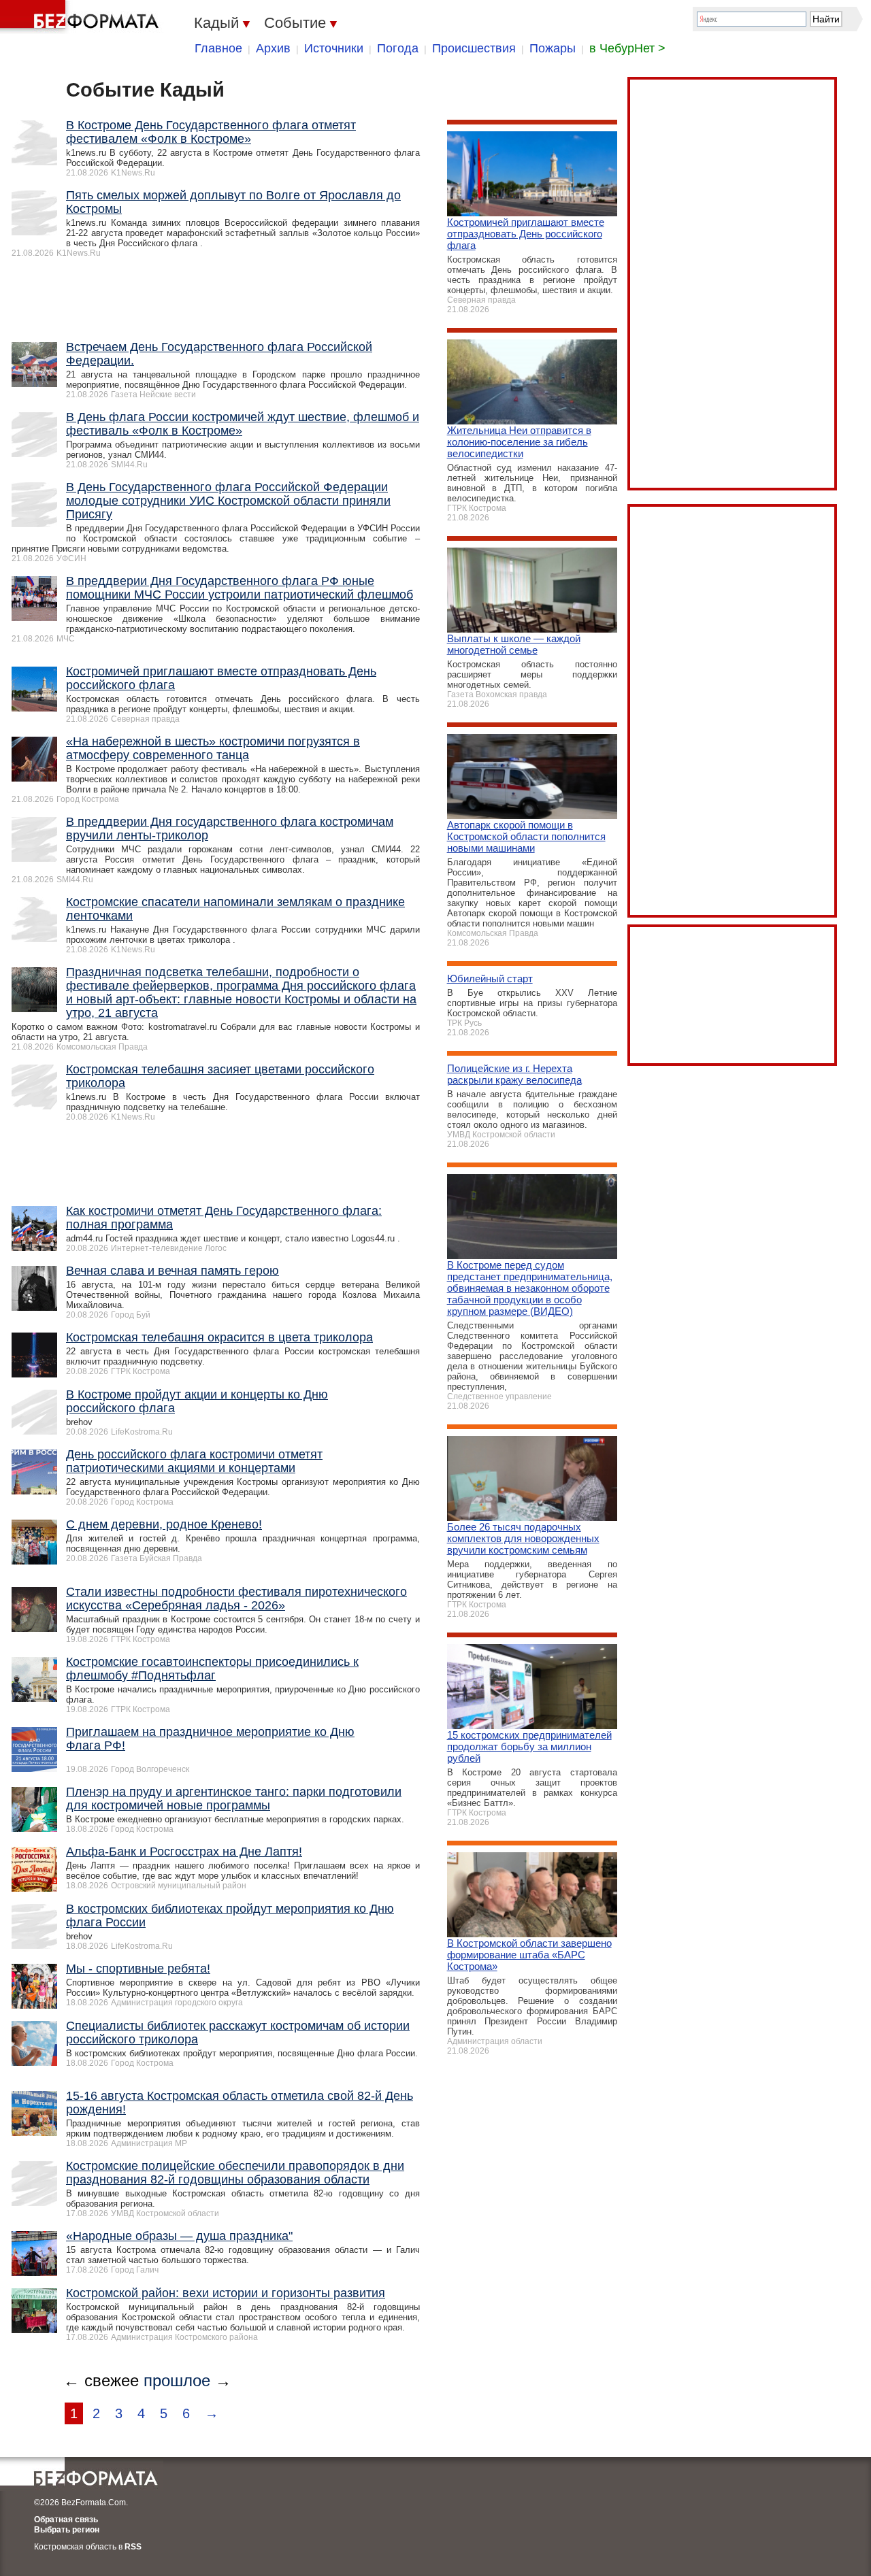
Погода (398, 48)
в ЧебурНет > (627, 48)
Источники (334, 48)
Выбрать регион (67, 2530)
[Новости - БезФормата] (82, 17)
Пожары (553, 48)
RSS (133, 2547)
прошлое (177, 2380)
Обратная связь (66, 2520)
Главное (218, 48)
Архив (273, 48)
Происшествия (474, 48)
